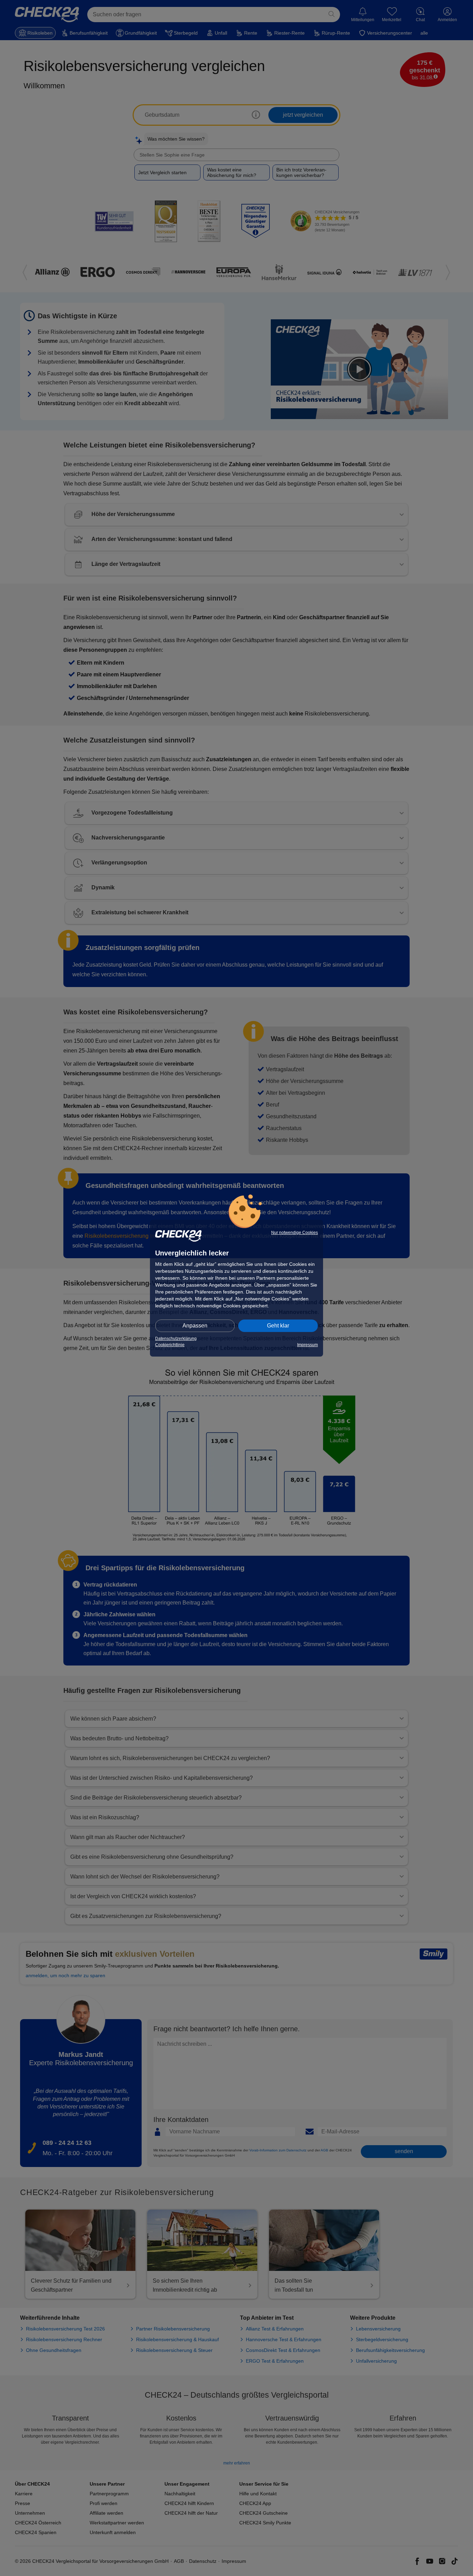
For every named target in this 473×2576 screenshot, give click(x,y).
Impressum (307, 1345)
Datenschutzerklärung (176, 1339)
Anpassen (195, 1326)
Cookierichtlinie (170, 1345)
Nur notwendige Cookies (294, 1233)
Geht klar (278, 1326)
